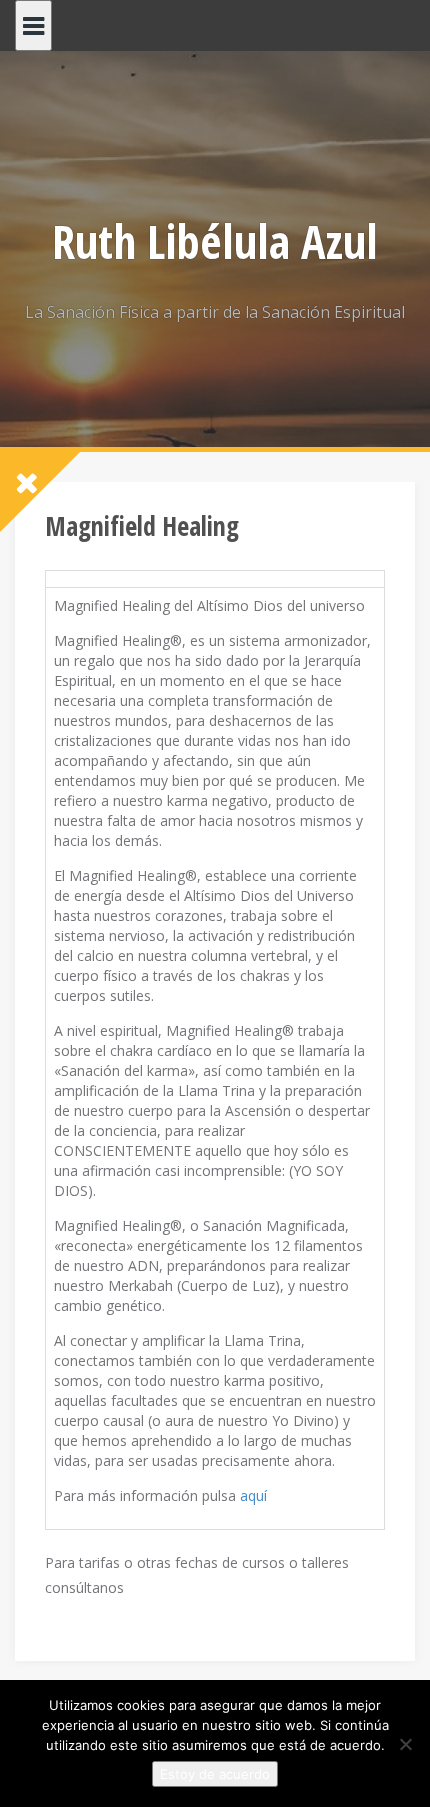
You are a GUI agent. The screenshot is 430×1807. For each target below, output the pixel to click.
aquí (253, 1495)
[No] (405, 1744)
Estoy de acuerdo (215, 1774)
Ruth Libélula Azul (215, 241)
